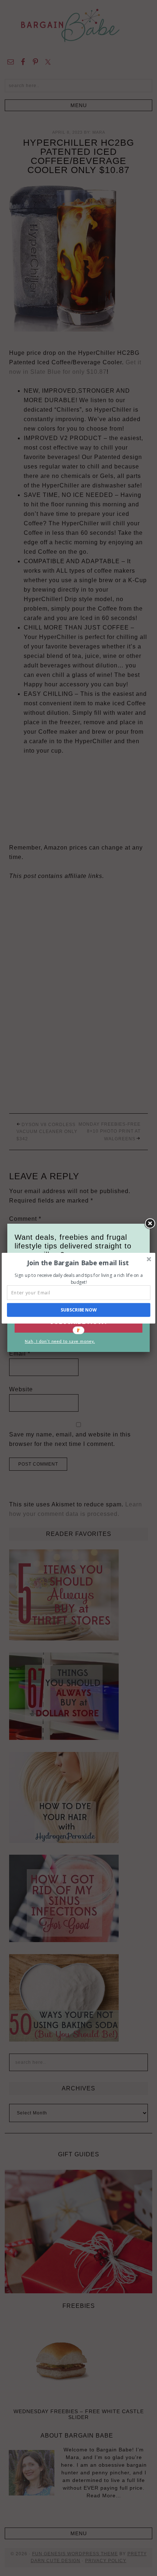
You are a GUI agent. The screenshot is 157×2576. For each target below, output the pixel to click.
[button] (78, 1263)
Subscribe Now (79, 1310)
